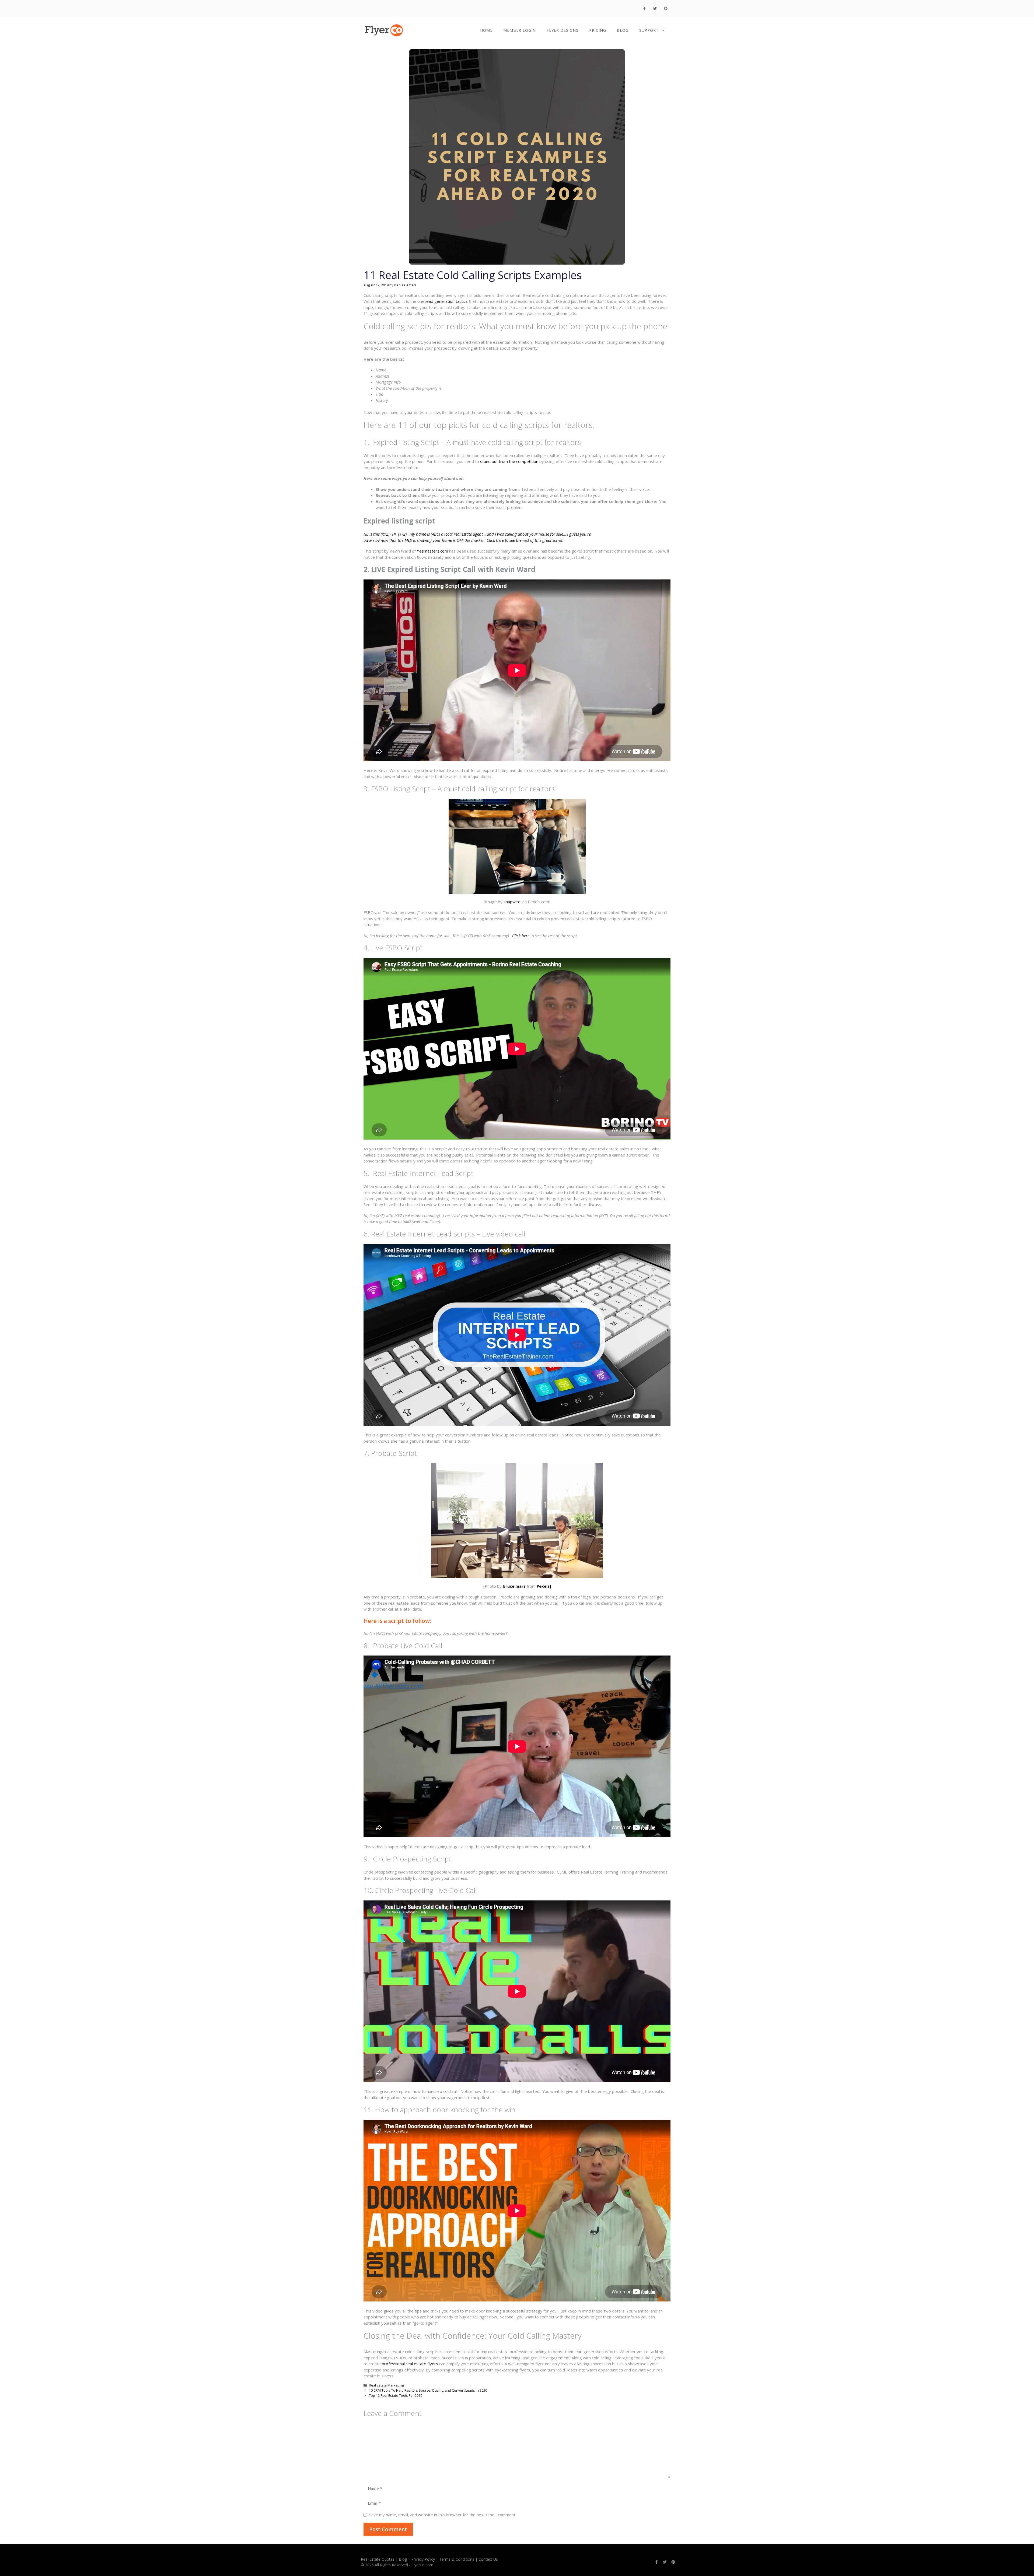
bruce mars (515, 1586)
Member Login (520, 30)
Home (486, 30)
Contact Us (488, 2559)
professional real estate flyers (410, 2364)
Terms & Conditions (457, 2559)
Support (649, 30)
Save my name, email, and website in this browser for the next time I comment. (443, 2515)
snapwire (512, 902)
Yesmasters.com (432, 551)
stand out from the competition (510, 461)
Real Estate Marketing (386, 2385)
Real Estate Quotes (378, 2559)
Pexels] (544, 1586)
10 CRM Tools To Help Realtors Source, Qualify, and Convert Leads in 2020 (428, 2390)
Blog (623, 30)
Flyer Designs (563, 30)
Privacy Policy (423, 2559)
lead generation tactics (447, 301)
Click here (521, 936)
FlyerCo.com (422, 2565)
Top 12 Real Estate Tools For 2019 (396, 2395)
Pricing (598, 30)
